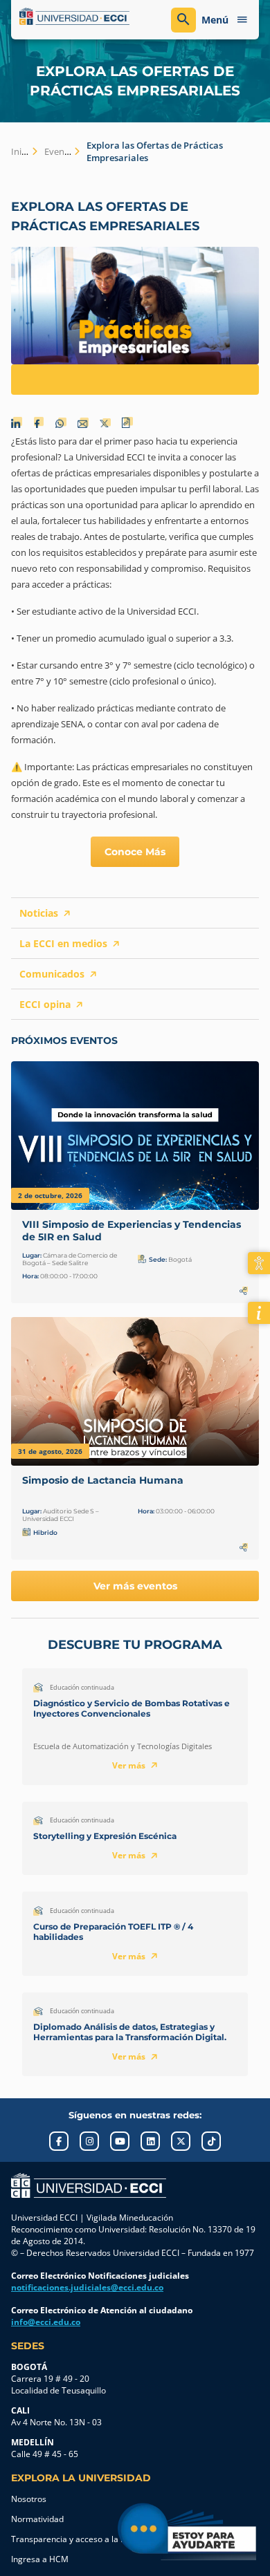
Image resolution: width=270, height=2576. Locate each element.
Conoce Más (135, 852)
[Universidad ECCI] (74, 17)
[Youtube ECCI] (120, 2141)
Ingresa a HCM (40, 2559)
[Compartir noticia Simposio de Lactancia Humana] (244, 1547)
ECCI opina (45, 1004)
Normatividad (37, 2519)
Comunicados (52, 974)
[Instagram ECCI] (89, 2141)
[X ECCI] (181, 2141)
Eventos (61, 151)
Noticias (39, 913)
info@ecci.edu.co (46, 2322)
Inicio (22, 151)
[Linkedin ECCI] (150, 2141)
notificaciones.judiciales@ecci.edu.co (87, 2287)
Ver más (129, 1765)
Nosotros (29, 2499)
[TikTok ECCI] (211, 2141)
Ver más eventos (135, 1586)
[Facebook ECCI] (59, 2141)
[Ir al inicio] (89, 2185)
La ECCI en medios (63, 943)
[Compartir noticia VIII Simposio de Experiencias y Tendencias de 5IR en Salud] (244, 1291)
